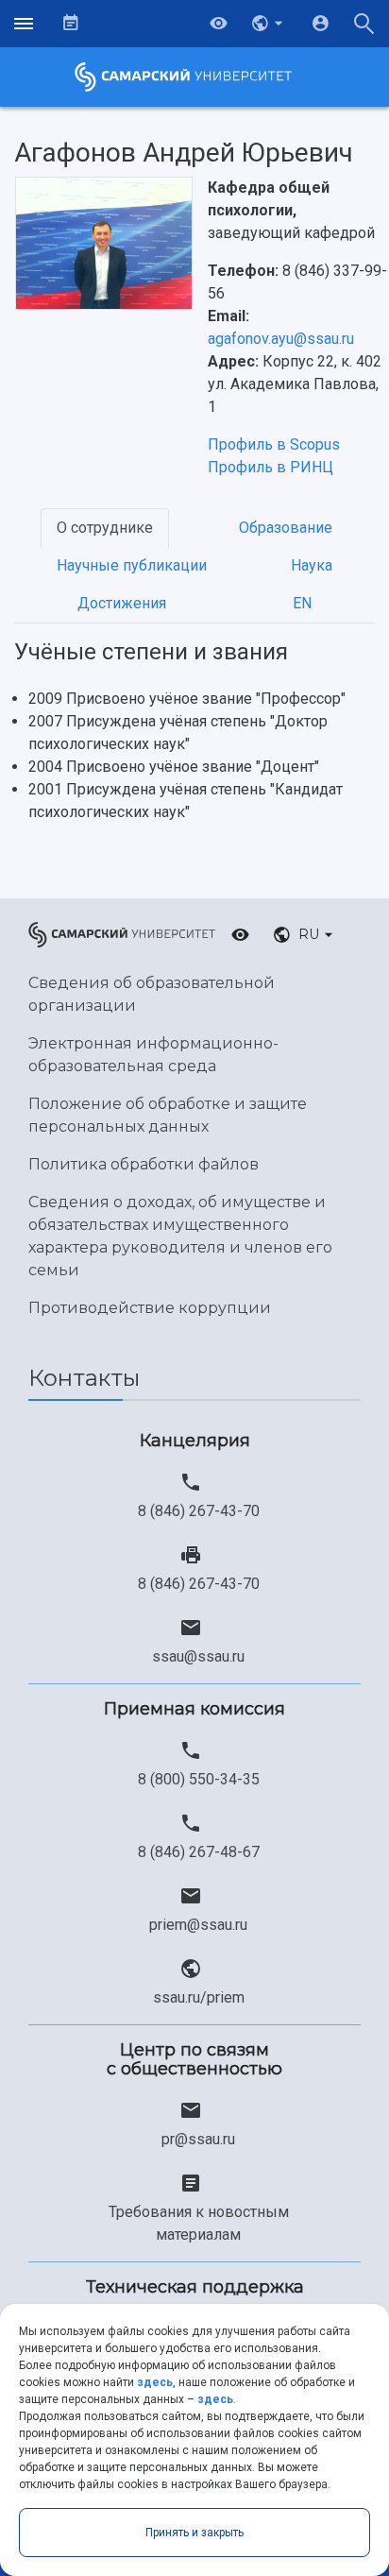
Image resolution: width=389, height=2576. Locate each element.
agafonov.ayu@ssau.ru (281, 339)
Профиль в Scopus (274, 444)
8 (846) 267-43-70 (199, 1511)
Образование (286, 528)
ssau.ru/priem (199, 1997)
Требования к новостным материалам (199, 2223)
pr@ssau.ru (198, 2139)
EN (302, 603)
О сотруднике (105, 528)
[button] (269, 24)
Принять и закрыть (194, 2533)
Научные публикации (132, 565)
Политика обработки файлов (144, 1164)
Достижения (122, 603)
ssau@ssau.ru (198, 1656)
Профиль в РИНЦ (271, 467)
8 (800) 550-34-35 (199, 1779)
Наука (312, 565)
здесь (155, 2382)
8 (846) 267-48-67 (199, 1852)
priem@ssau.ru (198, 1925)
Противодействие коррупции (150, 1308)
